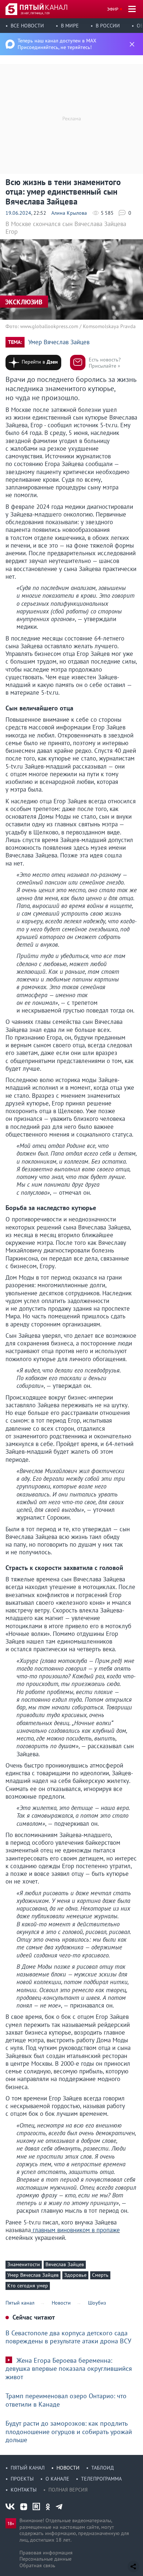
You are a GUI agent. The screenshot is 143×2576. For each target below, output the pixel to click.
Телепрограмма (101, 2479)
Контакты (24, 2490)
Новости (68, 2468)
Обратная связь (37, 2565)
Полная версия (68, 2490)
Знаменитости (24, 2264)
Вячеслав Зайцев (65, 2264)
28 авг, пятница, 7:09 (35, 13)
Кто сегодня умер (28, 2286)
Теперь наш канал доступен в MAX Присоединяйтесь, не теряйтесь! (57, 44)
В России (108, 26)
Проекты (22, 2479)
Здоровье (75, 2275)
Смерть (100, 2275)
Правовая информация (46, 2553)
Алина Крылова (69, 213)
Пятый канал (28, 2468)
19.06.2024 (18, 213)
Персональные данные (45, 2559)
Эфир (113, 9)
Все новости (27, 26)
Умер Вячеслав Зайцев (59, 342)
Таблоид (102, 2468)
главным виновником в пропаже (75, 2230)
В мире (70, 26)
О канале (57, 2479)
